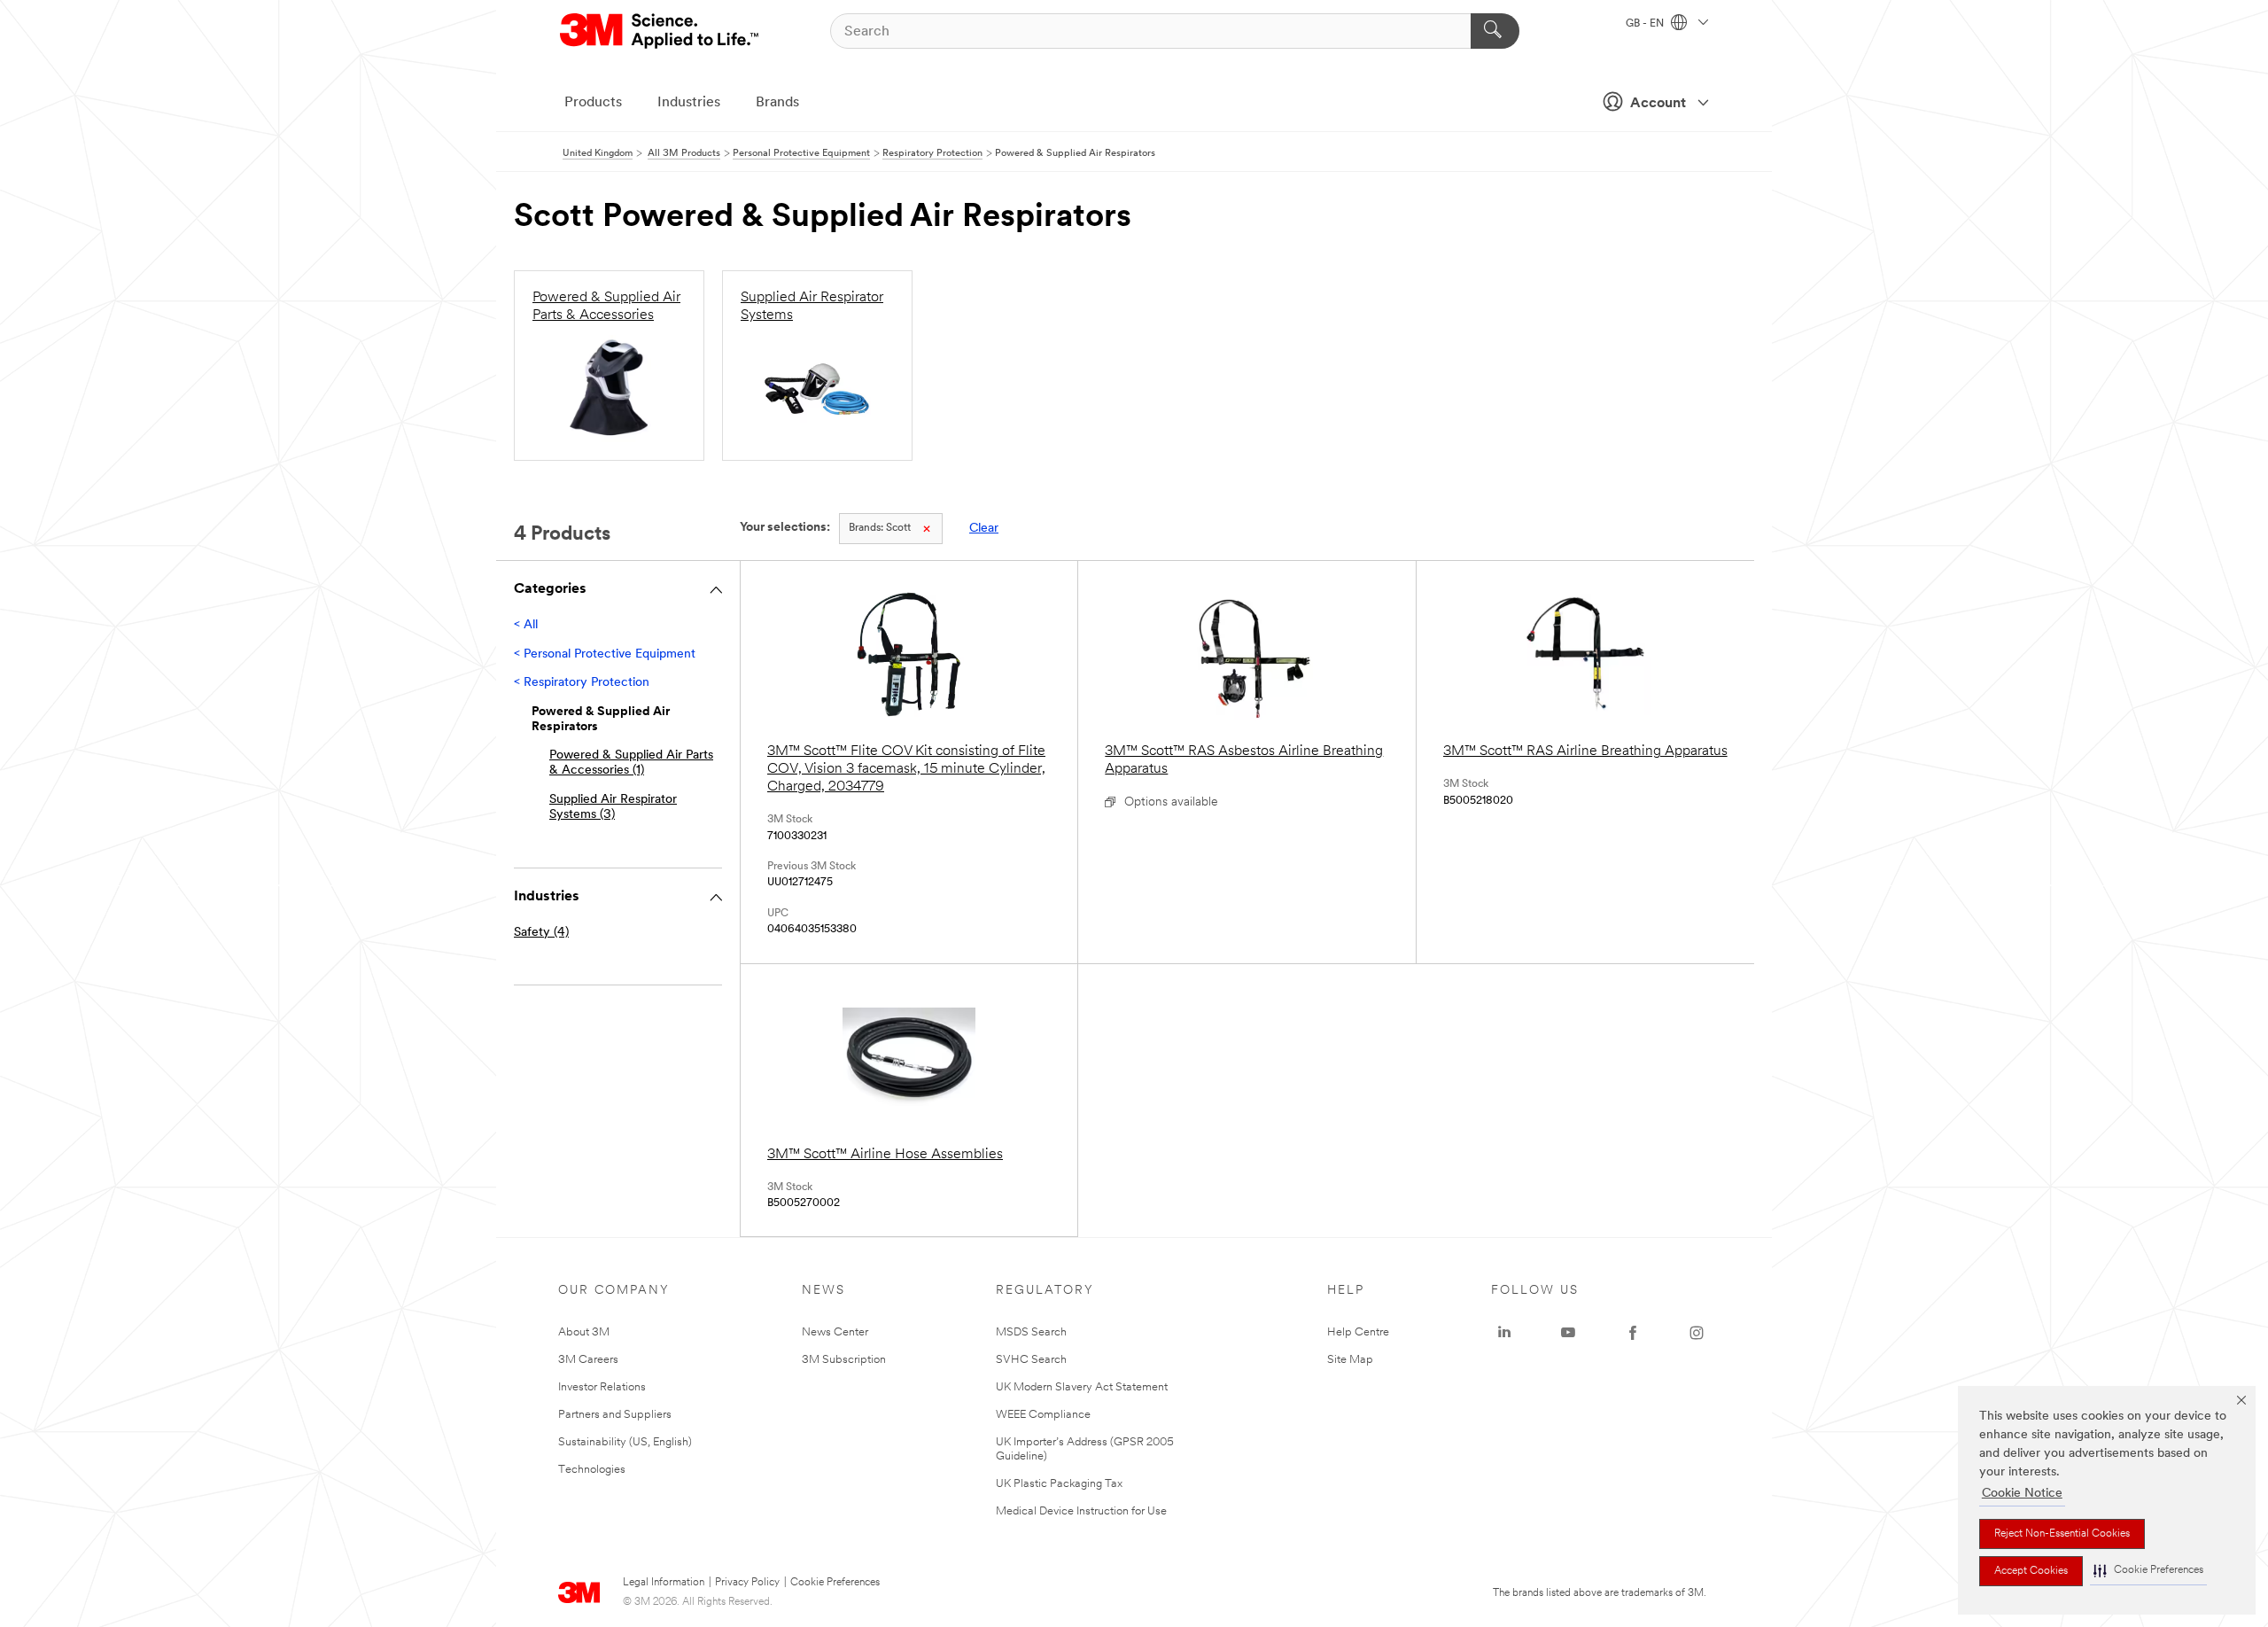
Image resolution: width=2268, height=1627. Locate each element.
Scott (880, 528)
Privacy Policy (747, 1583)
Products (593, 103)
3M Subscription (844, 1360)
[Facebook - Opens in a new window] (1633, 1333)
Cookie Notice (2022, 1494)
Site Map (1350, 1360)
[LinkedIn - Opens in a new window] (1504, 1333)
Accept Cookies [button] (2031, 1571)
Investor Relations (602, 1387)
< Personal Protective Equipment (605, 654)
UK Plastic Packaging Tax (1059, 1484)
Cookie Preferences (835, 1583)
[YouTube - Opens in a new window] (1568, 1333)
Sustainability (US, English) (625, 1442)
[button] (2148, 1571)
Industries (689, 103)
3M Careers (588, 1360)
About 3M (584, 1332)
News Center (835, 1332)
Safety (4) (541, 933)
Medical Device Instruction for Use (1081, 1511)
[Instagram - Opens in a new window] (1697, 1333)
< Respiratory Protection (582, 683)
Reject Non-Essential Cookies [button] (2062, 1534)
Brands (777, 103)
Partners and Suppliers (615, 1415)
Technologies (592, 1470)
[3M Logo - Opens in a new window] (660, 31)
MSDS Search (1031, 1332)
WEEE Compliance (1043, 1415)
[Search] (1495, 31)
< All (526, 625)
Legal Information (664, 1583)
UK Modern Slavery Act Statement (1082, 1387)
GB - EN (1646, 24)
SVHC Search (1031, 1360)
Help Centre (1358, 1332)
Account (1658, 104)
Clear (984, 529)
